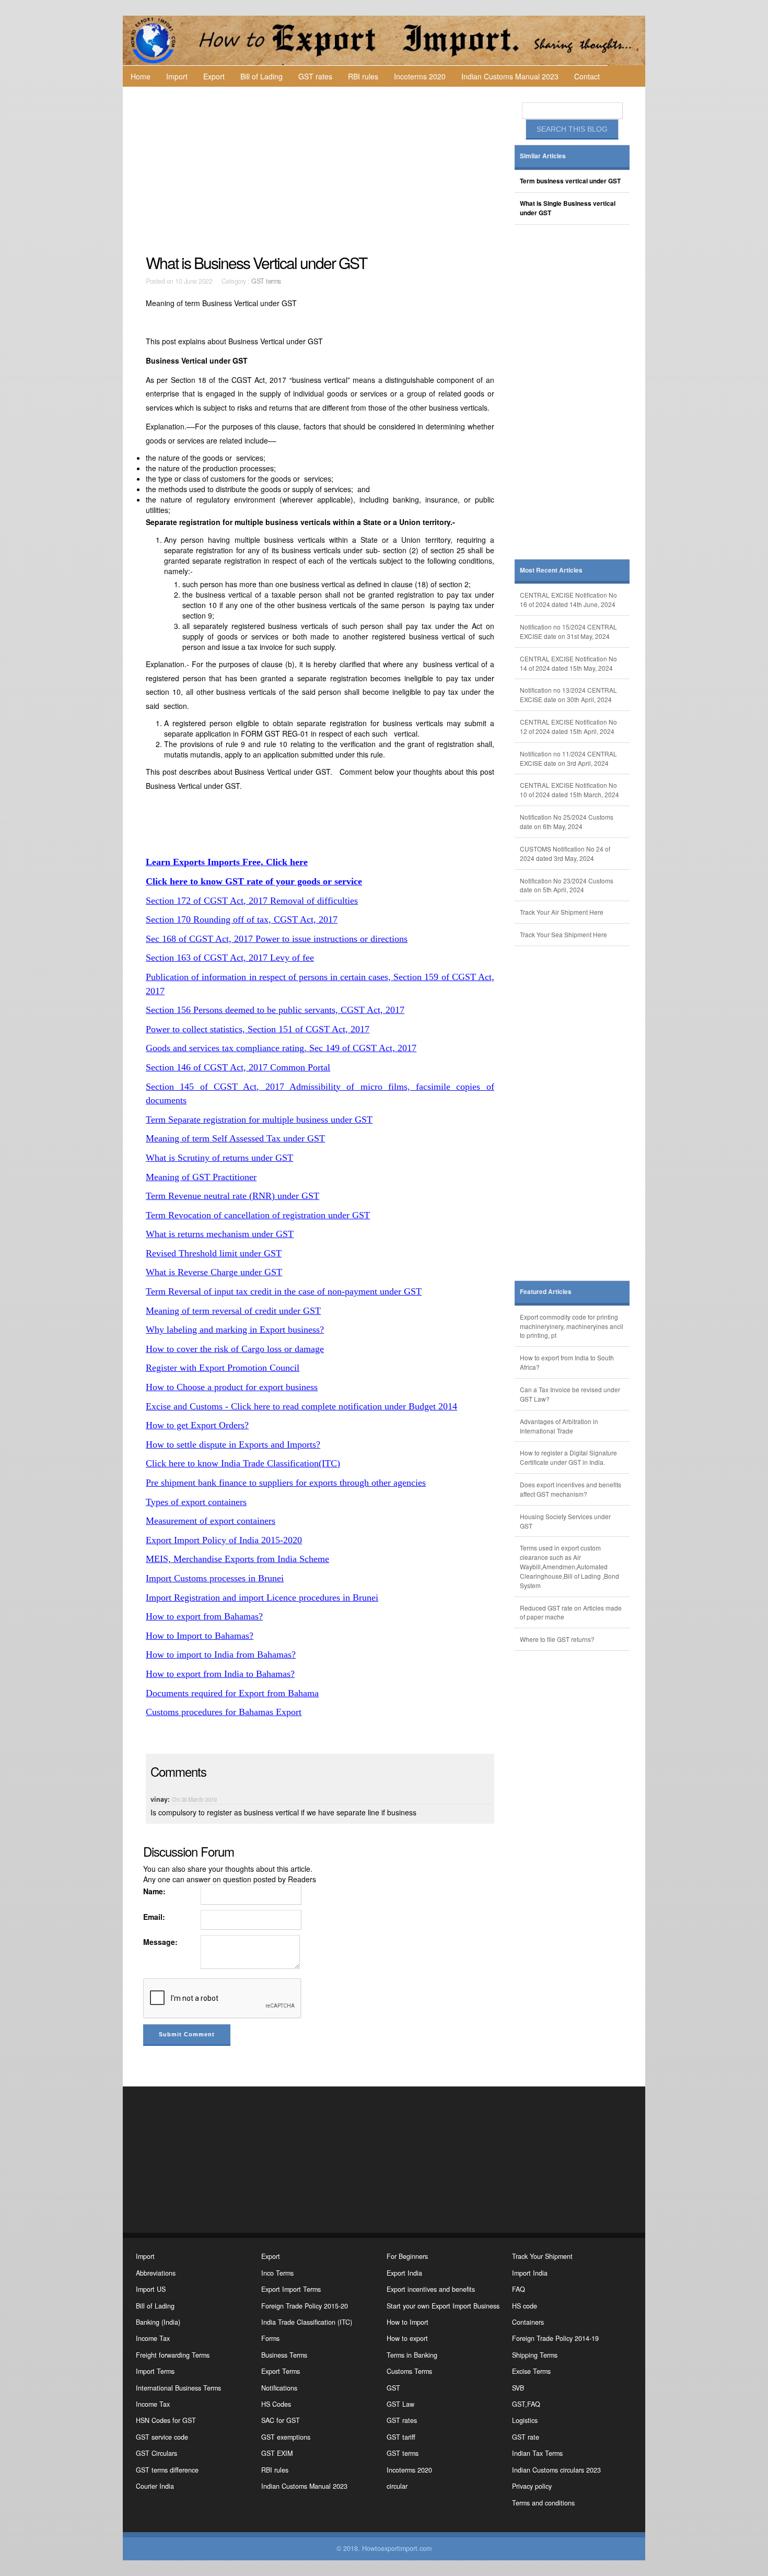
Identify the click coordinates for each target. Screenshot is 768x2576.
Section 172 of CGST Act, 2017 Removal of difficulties (252, 901)
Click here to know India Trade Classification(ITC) (243, 1463)
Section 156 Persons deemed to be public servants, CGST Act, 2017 (275, 1010)
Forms (270, 2338)
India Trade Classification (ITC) (307, 2322)
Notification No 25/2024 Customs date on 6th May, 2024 (567, 821)
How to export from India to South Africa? (567, 1362)
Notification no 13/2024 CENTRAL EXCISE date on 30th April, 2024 (568, 695)
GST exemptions (286, 2437)
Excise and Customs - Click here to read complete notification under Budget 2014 (301, 1406)
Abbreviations (156, 2273)
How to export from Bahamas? (204, 1616)
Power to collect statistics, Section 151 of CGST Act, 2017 (258, 1029)
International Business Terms (178, 2388)
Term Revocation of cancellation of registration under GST (258, 1215)
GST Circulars (156, 2453)
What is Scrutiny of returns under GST (219, 1158)
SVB (518, 2388)
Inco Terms (277, 2273)
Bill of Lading (261, 76)
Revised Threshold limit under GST (214, 1253)
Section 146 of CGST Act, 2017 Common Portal (238, 1067)
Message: (160, 1942)
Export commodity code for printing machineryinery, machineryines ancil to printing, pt (572, 1326)
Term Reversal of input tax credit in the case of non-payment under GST (284, 1291)
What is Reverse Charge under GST (214, 1272)
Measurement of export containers (211, 1521)
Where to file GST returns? (557, 1639)
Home (141, 76)
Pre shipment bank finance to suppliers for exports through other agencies (286, 1483)
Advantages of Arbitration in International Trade (559, 1426)
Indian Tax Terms (537, 2453)
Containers (528, 2322)
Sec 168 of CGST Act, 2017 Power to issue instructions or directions (277, 939)
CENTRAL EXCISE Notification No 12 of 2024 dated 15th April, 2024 (568, 726)
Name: (154, 1891)
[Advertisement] (321, 170)
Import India (530, 2273)
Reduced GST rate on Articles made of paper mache (571, 1612)
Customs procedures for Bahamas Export (224, 1712)
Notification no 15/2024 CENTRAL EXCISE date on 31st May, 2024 (568, 631)
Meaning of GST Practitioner (201, 1177)
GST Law (400, 2404)
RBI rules (363, 76)
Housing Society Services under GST (565, 1521)
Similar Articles (543, 156)
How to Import (408, 2322)
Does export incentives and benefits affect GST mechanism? (571, 1489)
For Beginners (407, 2256)
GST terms (266, 281)
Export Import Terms (291, 2289)
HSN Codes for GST (166, 2420)
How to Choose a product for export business (232, 1387)
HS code (525, 2306)
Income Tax (153, 2338)
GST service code (162, 2437)
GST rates (315, 76)
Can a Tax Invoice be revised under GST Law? (570, 1394)
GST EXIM (277, 2453)
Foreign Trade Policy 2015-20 (305, 2306)
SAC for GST (281, 2420)
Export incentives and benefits (431, 2289)
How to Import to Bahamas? (200, 1636)
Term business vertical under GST (570, 181)
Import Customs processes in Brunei (215, 1578)
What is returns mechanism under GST (220, 1234)
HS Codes (276, 2404)
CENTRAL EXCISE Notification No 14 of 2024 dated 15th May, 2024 (568, 663)
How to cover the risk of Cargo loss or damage (235, 1349)
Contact (587, 76)
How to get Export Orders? (197, 1425)
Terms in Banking (412, 2355)
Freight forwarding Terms (173, 2355)
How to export (407, 2338)
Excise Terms (531, 2371)
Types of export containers (196, 1502)
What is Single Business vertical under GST (568, 208)
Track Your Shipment (542, 2256)
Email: (154, 1917)
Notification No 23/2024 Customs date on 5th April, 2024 (567, 885)
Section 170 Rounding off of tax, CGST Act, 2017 (242, 919)
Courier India (155, 2486)
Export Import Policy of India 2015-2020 (224, 1540)
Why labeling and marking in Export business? (235, 1330)
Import (177, 76)
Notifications (279, 2388)
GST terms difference (167, 2470)
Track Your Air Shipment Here (562, 912)
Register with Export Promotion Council (223, 1368)
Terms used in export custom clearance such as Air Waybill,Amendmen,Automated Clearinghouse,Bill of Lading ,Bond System (569, 1566)
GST (393, 2388)
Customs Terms (409, 2371)
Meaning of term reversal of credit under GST (233, 1311)
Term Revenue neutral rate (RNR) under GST (232, 1196)
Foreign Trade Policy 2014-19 (555, 2338)
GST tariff (401, 2437)
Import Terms (155, 2371)
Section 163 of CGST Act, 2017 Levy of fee (230, 958)
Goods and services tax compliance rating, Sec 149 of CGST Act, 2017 (281, 1048)
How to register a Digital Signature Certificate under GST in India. (568, 1457)
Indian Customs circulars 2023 (556, 2470)
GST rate (526, 2437)
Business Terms (284, 2355)
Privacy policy (532, 2486)
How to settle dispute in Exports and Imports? (233, 1444)
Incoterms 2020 (420, 76)
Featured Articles (546, 1292)
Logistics (525, 2420)
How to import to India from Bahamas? (221, 1654)
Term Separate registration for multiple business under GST (259, 1120)
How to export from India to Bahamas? (220, 1674)
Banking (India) (158, 2322)
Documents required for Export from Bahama (232, 1693)
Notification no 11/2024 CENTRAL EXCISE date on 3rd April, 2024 (568, 758)
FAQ (519, 2289)
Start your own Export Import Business (443, 2306)
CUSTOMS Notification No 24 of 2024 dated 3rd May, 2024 (565, 853)
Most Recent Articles (551, 570)
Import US (151, 2289)
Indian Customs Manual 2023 (510, 76)
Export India (404, 2273)
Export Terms (281, 2371)
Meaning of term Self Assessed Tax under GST (235, 1138)
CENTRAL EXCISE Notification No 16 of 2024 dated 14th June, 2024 (568, 599)
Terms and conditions (543, 2503)
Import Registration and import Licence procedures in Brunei (262, 1598)
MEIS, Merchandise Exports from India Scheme (237, 1559)
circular (397, 2486)
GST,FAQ (526, 2404)
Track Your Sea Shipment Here (563, 934)
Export (214, 76)
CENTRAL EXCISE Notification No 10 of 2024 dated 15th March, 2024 (569, 790)
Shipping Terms (535, 2355)
